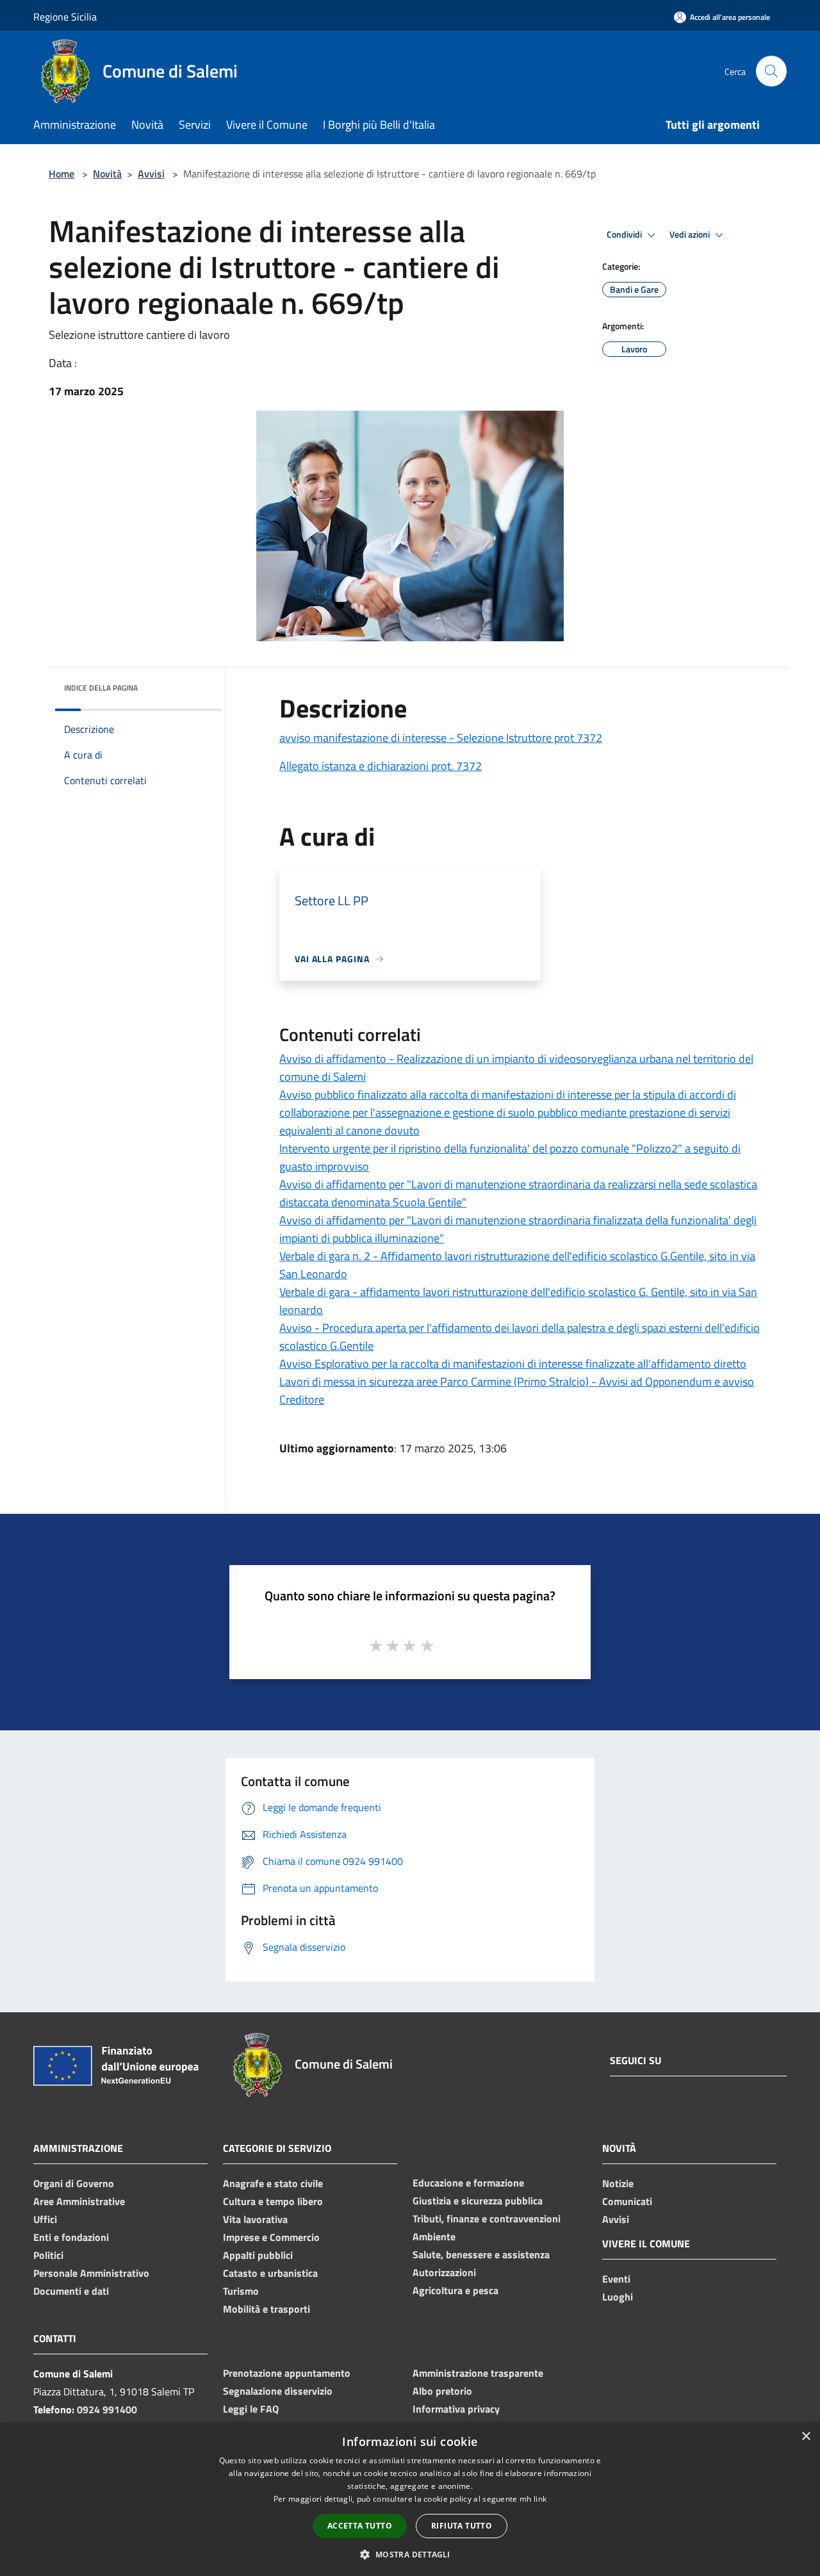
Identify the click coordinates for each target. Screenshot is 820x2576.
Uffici (45, 2219)
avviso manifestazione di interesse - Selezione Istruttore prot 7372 (441, 738)
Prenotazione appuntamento (287, 2373)
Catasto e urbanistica (270, 2273)
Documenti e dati (71, 2291)
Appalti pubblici (258, 2255)
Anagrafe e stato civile (273, 2183)
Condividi (625, 234)
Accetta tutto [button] (360, 2526)
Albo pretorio (442, 2391)
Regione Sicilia (65, 17)
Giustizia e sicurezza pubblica (478, 2201)
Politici (48, 2255)
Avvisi (151, 174)
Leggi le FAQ (251, 2409)
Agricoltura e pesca (455, 2290)
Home (61, 174)
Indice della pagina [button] (101, 688)
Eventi (616, 2279)
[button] (410, 2554)
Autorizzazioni (444, 2272)
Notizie (618, 2183)
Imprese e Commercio (271, 2237)
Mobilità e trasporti (266, 2309)
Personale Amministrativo (91, 2273)
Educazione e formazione (468, 2183)
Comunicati (627, 2201)
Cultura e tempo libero (273, 2201)
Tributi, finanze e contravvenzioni (487, 2219)
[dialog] (410, 2499)
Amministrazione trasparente (478, 2373)
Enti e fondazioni (71, 2237)
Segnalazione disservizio (278, 2391)
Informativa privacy (456, 2409)
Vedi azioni (691, 234)
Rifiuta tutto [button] (462, 2526)
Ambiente (434, 2236)
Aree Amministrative (79, 2201)
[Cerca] (771, 71)
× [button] (806, 2437)
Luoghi (618, 2297)
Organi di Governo (74, 2183)
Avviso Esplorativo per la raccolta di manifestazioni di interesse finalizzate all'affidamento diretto (513, 1364)
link (540, 2499)
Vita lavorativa (255, 2219)
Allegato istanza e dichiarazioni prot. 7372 (381, 766)
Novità (107, 174)
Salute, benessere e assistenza (481, 2254)
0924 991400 (107, 2409)
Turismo (241, 2291)
